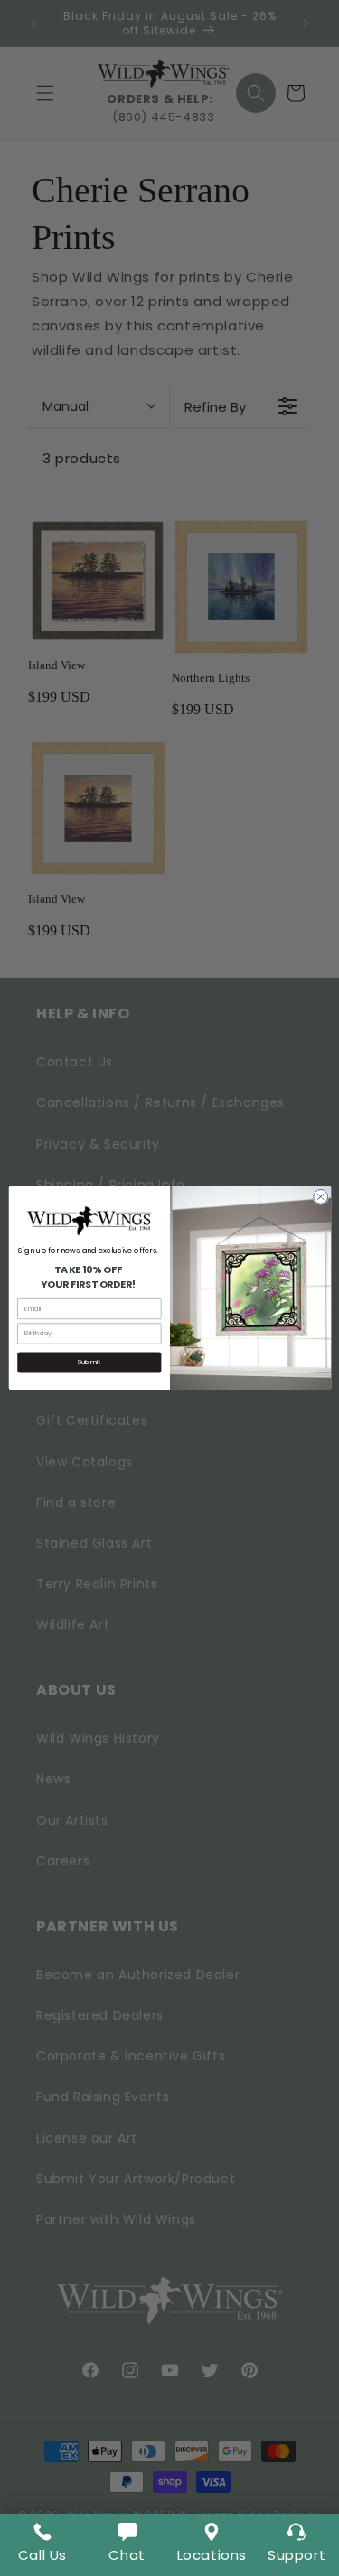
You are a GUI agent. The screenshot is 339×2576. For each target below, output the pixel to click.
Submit (89, 1362)
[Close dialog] (320, 1196)
